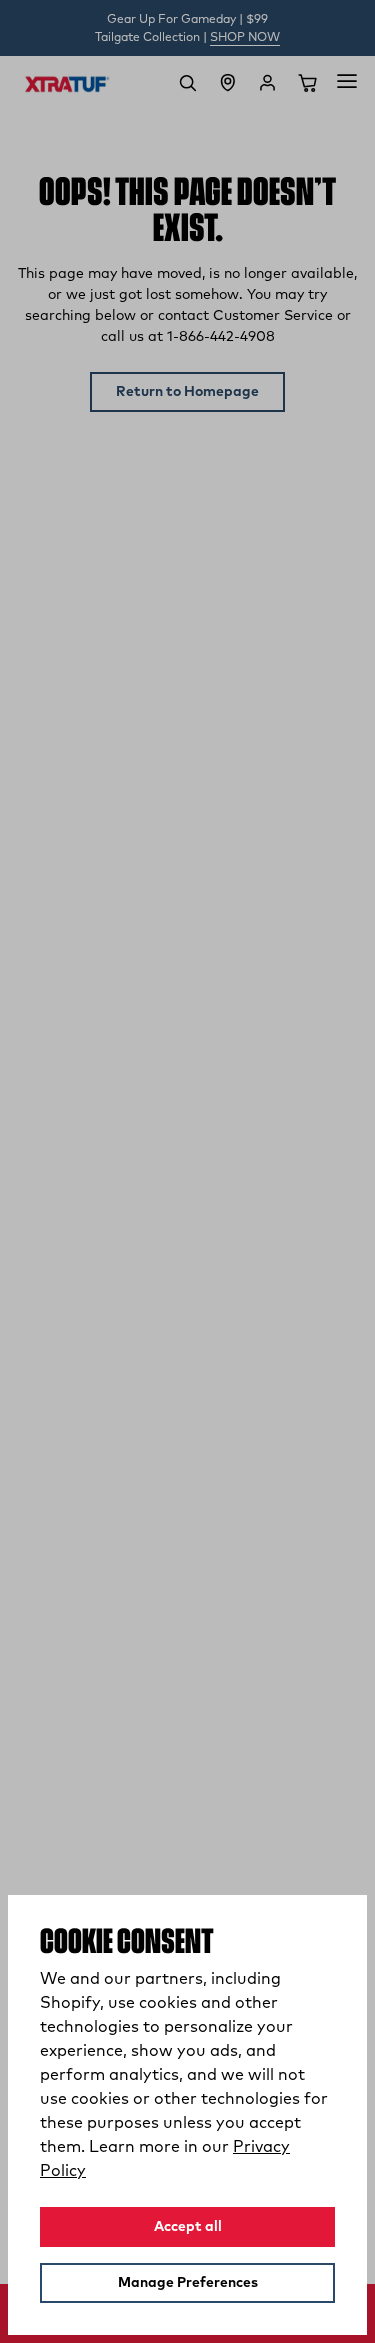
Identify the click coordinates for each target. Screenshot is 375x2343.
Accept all (188, 2227)
